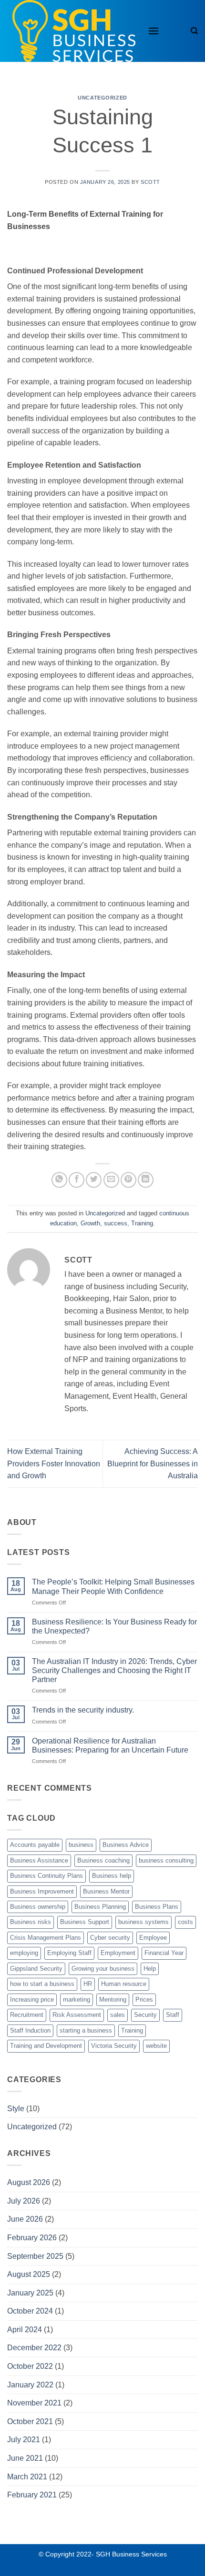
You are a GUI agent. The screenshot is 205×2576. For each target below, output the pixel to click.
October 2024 (30, 2311)
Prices (144, 2000)
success (116, 1223)
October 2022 (30, 2366)
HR (88, 1984)
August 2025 (29, 2274)
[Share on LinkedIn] (146, 1180)
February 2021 (32, 2495)
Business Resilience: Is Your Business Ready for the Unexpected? (114, 1626)
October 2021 (30, 2421)
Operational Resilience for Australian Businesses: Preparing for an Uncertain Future (110, 1745)
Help (150, 1969)
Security (145, 2015)
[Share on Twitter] (94, 1180)
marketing (77, 2000)
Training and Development (46, 2046)
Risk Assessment (77, 2015)
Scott (150, 182)
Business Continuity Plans (46, 1876)
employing (24, 1953)
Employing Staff (69, 1953)
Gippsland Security (36, 1969)
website (156, 2046)
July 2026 (24, 2201)
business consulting (166, 1860)
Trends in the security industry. (83, 1710)
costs (185, 1922)
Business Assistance (39, 1860)
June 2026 (25, 2219)
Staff (173, 2015)
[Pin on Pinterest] (128, 1180)
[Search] (194, 31)
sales (118, 2015)
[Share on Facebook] (77, 1180)
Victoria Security (114, 2046)
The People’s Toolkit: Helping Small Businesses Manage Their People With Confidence (113, 1586)
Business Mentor (106, 1891)
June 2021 (25, 2458)
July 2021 (24, 2440)
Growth (90, 1223)
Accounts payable (35, 1845)
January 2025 (30, 2293)
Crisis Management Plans (46, 1938)
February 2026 (32, 2238)
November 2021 (34, 2403)
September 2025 (35, 2256)
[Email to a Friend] (111, 1180)
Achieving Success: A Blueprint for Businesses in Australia (153, 1463)
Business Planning (100, 1907)
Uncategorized (102, 98)
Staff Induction (30, 2030)
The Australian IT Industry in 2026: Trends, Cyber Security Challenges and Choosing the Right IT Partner (114, 1670)
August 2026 (29, 2182)
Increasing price (32, 2000)
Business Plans (157, 1907)
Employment (118, 1953)
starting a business (86, 2030)
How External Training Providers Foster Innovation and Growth (54, 1463)
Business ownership (38, 1907)
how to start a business (42, 1984)
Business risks (31, 1922)
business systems (143, 1922)
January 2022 (30, 2385)
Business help (112, 1876)
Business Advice (126, 1845)
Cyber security (110, 1938)
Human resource (124, 1984)
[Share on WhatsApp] (59, 1180)
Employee (153, 1938)
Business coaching (103, 1860)
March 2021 (27, 2477)
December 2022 (34, 2348)
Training (142, 1223)
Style (16, 2109)
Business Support (85, 1922)
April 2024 (25, 2330)
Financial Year (164, 1953)
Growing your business (103, 1969)
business (81, 1845)
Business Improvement (42, 1891)
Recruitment (27, 2015)
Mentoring (113, 2000)
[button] (154, 31)
